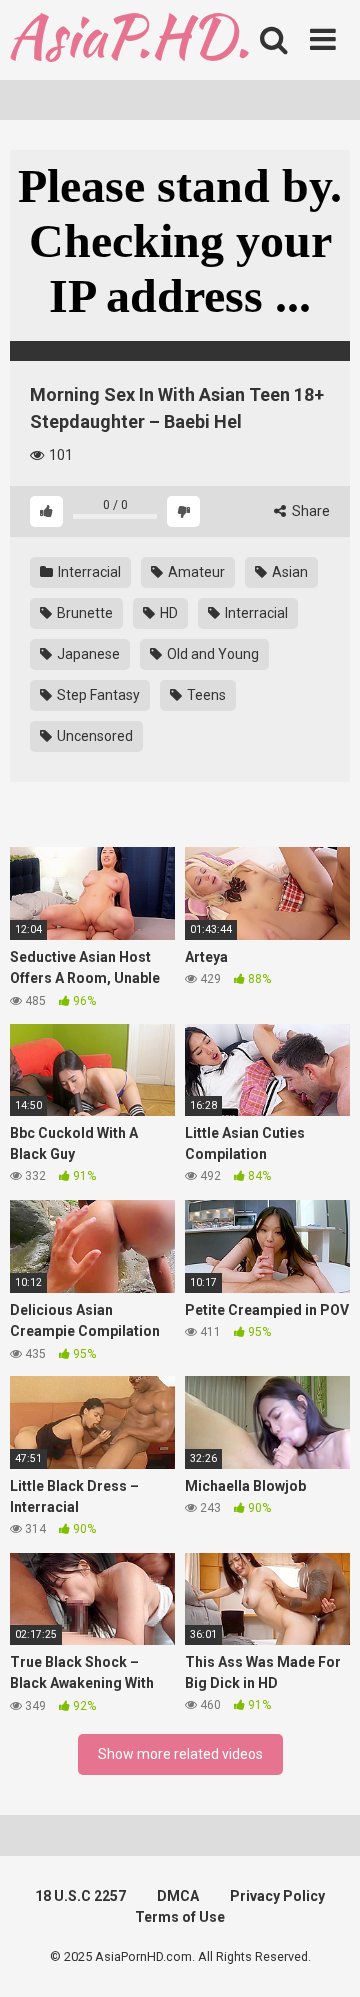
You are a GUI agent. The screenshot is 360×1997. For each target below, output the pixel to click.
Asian (288, 572)
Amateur (195, 572)
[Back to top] (323, 1956)
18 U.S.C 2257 (80, 1896)
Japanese (87, 654)
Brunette (83, 613)
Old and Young (211, 654)
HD (167, 613)
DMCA (178, 1896)
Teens (205, 695)
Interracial (88, 572)
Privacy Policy (277, 1896)
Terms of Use (180, 1917)
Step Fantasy (97, 695)
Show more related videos (180, 1754)
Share (309, 511)
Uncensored (93, 736)
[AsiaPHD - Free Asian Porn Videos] (129, 40)
